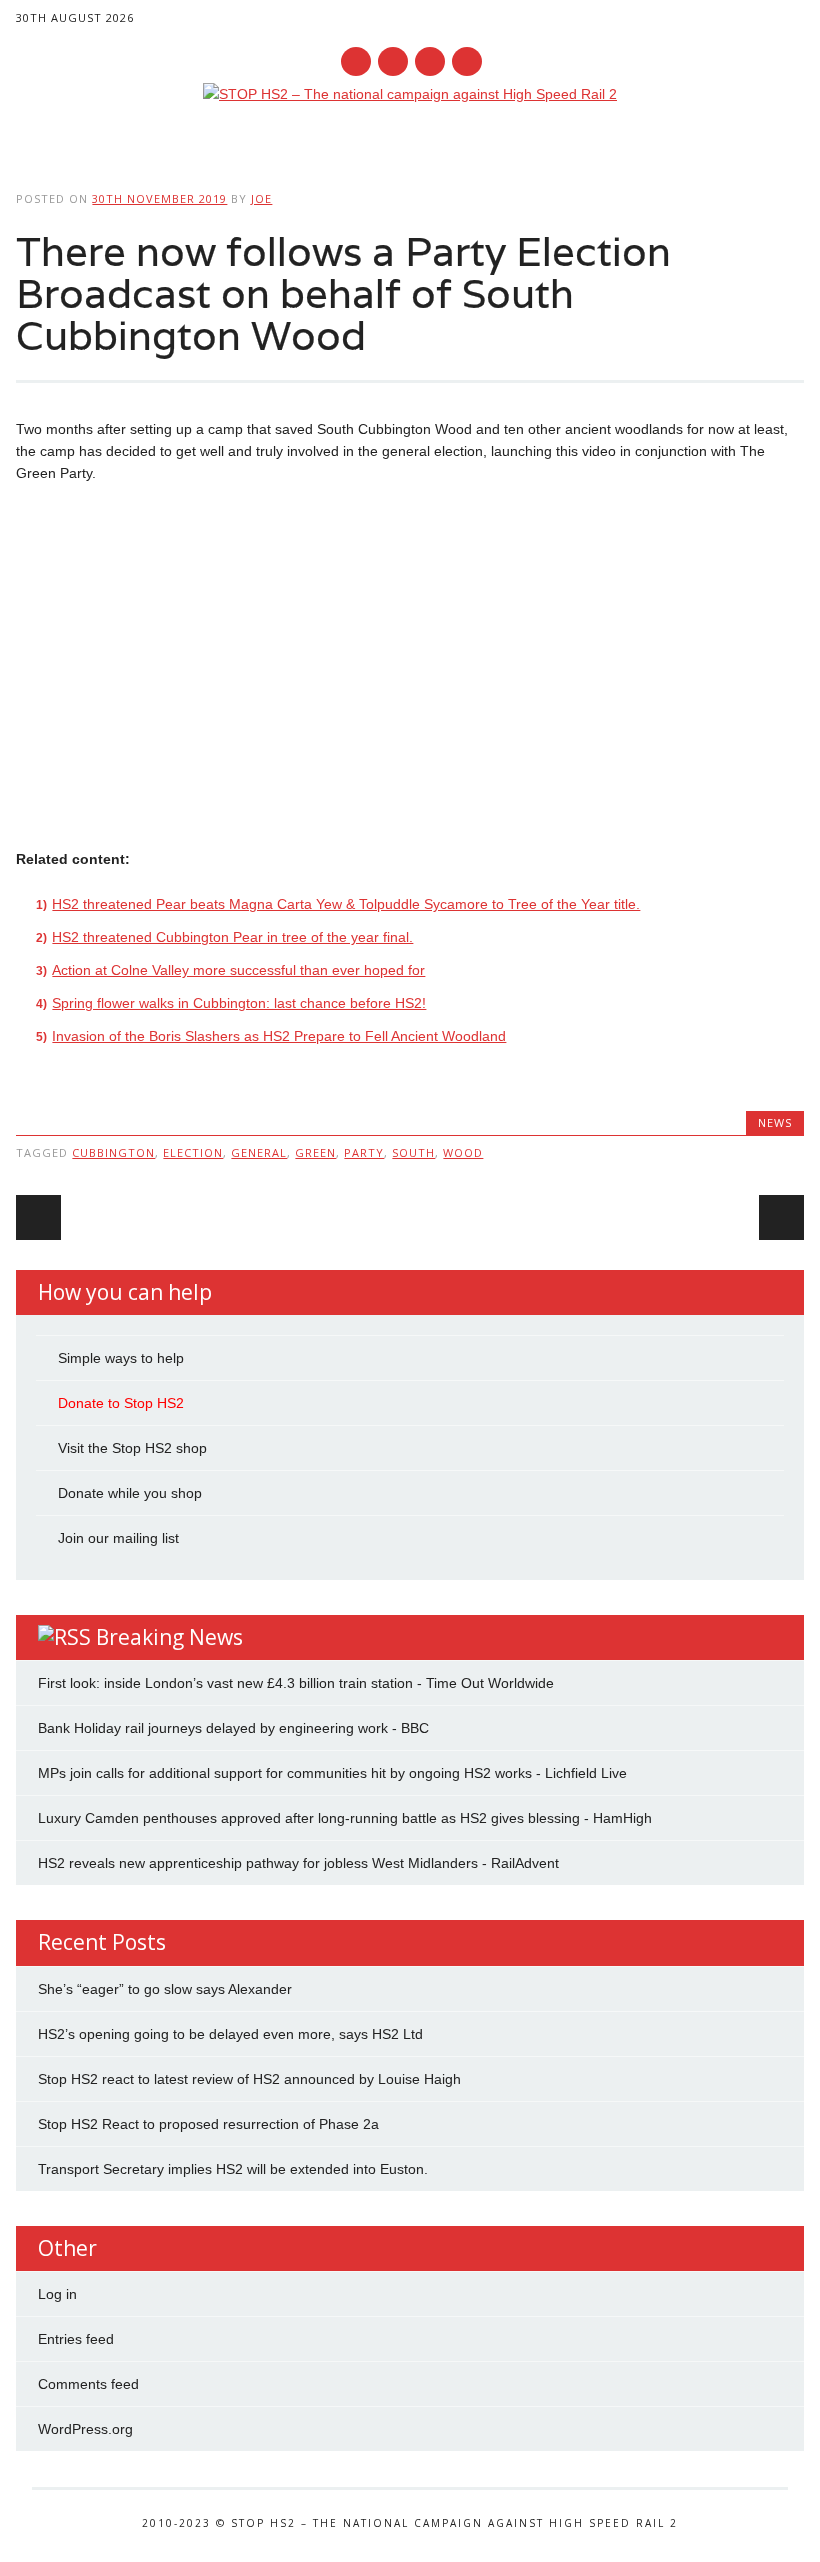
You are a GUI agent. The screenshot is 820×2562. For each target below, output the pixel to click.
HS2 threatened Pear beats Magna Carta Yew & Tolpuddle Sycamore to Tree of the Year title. (346, 904)
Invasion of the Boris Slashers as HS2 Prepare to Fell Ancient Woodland (279, 1036)
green (315, 1152)
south (413, 1152)
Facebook (356, 61)
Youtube (430, 61)
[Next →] (781, 1217)
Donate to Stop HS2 (121, 1403)
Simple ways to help (121, 1358)
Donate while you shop (130, 1493)
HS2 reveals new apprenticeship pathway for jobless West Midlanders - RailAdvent (298, 1863)
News (775, 1122)
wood (463, 1152)
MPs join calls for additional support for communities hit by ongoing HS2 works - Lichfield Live (332, 1773)
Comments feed (88, 2384)
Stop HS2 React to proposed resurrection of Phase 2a (208, 2124)
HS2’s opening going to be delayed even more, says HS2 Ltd (230, 2034)
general (259, 1152)
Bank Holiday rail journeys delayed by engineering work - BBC (233, 1728)
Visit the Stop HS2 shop (132, 1448)
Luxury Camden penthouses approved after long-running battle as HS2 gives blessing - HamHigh (345, 1818)
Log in (57, 2294)
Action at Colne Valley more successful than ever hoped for (238, 970)
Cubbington (113, 1152)
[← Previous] (38, 1217)
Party (364, 1152)
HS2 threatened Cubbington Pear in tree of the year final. (232, 937)
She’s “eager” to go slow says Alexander (165, 1989)
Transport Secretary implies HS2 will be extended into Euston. (233, 2169)
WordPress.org (85, 2429)
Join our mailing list (118, 1538)
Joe (261, 198)
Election (193, 1152)
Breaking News (169, 1637)
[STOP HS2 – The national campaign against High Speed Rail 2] (410, 94)
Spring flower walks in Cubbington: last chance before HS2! (239, 1003)
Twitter (393, 61)
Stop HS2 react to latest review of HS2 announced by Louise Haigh (249, 2079)
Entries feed (76, 2339)
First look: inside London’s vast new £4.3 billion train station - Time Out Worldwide (296, 1683)
